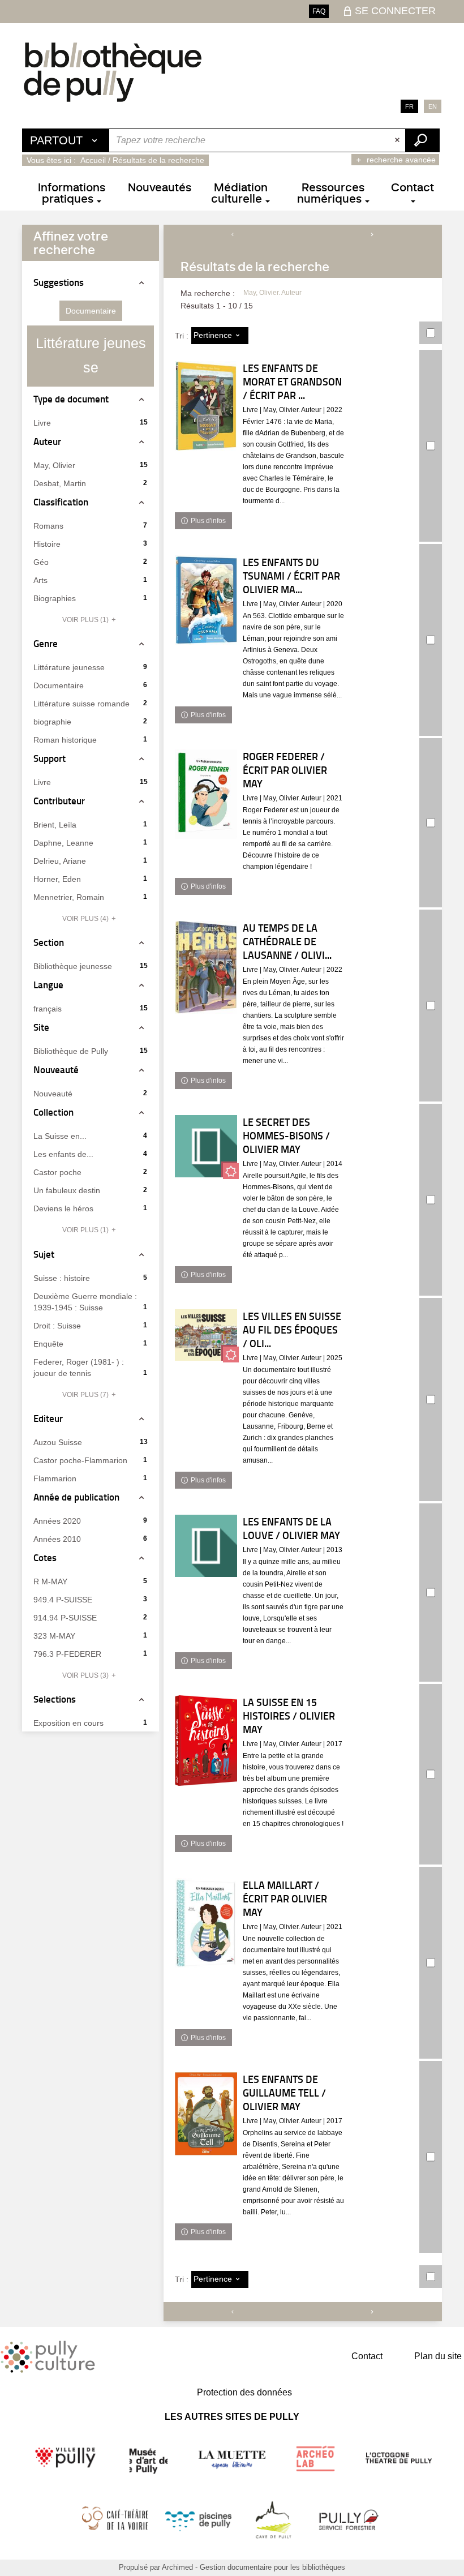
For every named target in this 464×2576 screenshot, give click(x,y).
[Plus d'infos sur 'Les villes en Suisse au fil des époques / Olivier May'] (206, 1335)
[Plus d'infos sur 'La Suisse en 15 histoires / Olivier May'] (206, 1740)
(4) (86, 919)
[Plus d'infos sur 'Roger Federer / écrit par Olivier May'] (206, 794)
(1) (86, 620)
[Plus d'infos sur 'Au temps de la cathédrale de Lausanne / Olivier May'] (206, 967)
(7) (86, 1395)
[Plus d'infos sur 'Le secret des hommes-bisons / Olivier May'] (206, 1146)
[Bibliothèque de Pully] (113, 72)
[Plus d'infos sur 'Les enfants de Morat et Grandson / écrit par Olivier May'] (206, 406)
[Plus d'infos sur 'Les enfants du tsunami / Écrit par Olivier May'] (206, 600)
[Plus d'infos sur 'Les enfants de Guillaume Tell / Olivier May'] (206, 2117)
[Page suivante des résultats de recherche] (372, 234)
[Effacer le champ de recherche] (398, 140)
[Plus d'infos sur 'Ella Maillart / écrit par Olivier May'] (206, 1923)
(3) (86, 1675)
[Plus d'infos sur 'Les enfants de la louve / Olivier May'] (206, 1546)
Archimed (177, 2567)
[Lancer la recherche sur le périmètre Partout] (422, 140)
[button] (91, 311)
